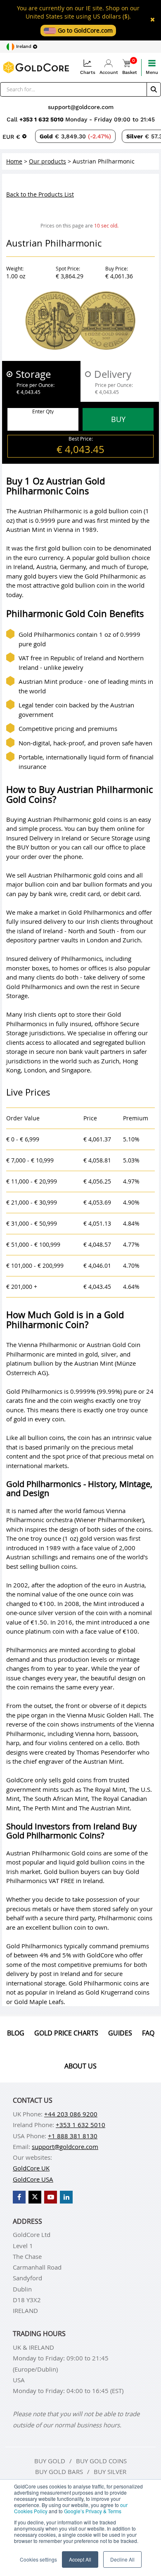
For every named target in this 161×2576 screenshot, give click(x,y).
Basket (130, 67)
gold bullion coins (101, 1862)
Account (109, 72)
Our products (47, 161)
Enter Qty (43, 411)
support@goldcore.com (81, 107)
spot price (66, 1456)
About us (80, 2066)
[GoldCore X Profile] (35, 2197)
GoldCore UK (31, 2168)
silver (108, 1354)
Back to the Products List (40, 194)
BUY (118, 419)
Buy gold (50, 2461)
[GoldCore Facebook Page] (19, 2197)
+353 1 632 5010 (42, 119)
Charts (88, 72)
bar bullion (87, 884)
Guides (120, 2033)
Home (14, 161)
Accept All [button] (80, 2559)
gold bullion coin (117, 511)
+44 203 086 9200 (71, 2114)
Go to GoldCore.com (84, 30)
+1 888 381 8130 (73, 2136)
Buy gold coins (101, 2461)
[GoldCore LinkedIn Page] (66, 2197)
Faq (148, 2033)
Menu (152, 72)
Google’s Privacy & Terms (93, 2511)
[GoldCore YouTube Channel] (51, 2197)
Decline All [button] (122, 2559)
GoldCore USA (33, 2179)
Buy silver (110, 2472)
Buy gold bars (59, 2472)
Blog (16, 2033)
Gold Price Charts (66, 2033)
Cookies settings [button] (38, 2559)
